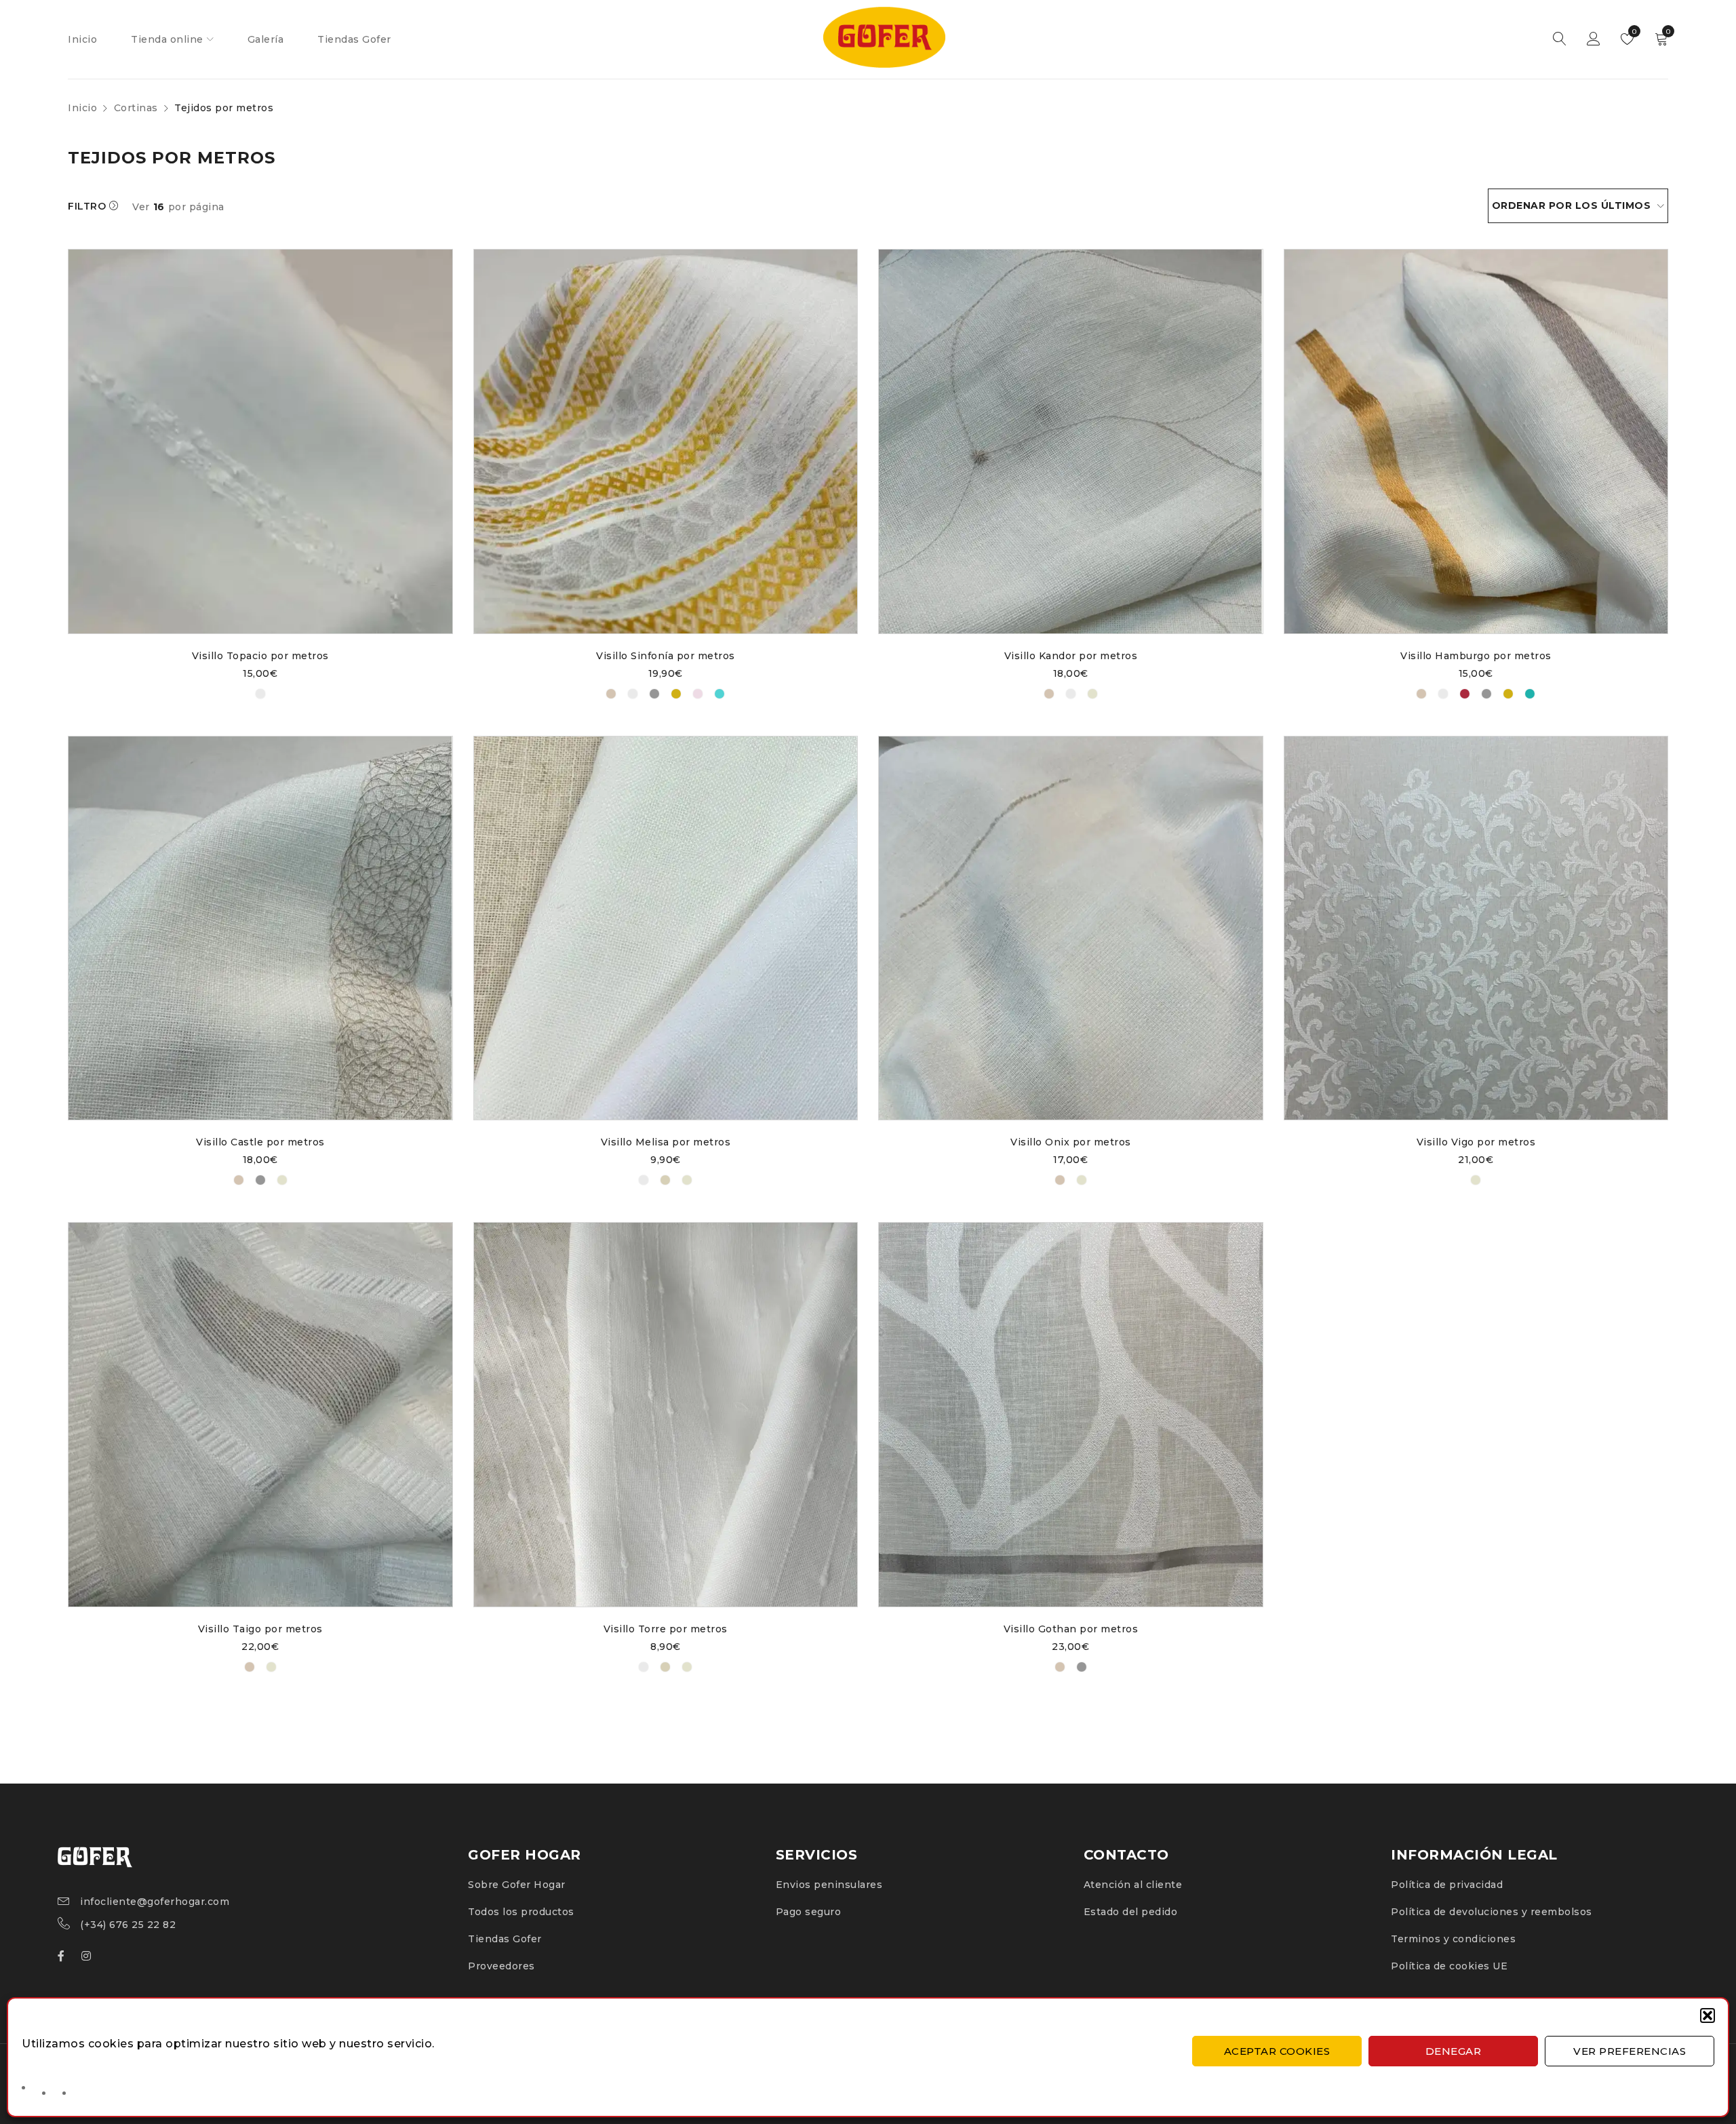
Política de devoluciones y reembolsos (1492, 1912)
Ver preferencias (1630, 2051)
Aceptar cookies (1277, 2051)
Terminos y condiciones (1453, 1939)
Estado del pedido (1131, 1912)
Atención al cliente (1133, 1885)
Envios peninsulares (829, 1885)
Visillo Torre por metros (666, 1629)
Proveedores (501, 1966)
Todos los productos (521, 1912)
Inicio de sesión (1594, 39)
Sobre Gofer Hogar (517, 1885)
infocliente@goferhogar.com (155, 1902)
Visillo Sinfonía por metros (666, 656)
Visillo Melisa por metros (666, 1142)
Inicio (82, 108)
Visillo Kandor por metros (1071, 656)
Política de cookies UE (1449, 1966)
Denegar (1454, 2051)
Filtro (87, 206)
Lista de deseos (1633, 32)
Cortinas (136, 108)
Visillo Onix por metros (1071, 1142)
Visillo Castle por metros (260, 1142)
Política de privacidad (1447, 1885)
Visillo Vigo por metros (1476, 1142)
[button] (1708, 2015)
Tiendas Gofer (505, 1939)
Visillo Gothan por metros (1071, 1629)
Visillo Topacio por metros (260, 656)
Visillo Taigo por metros (260, 1629)
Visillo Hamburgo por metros (1476, 656)
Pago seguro (809, 1912)
